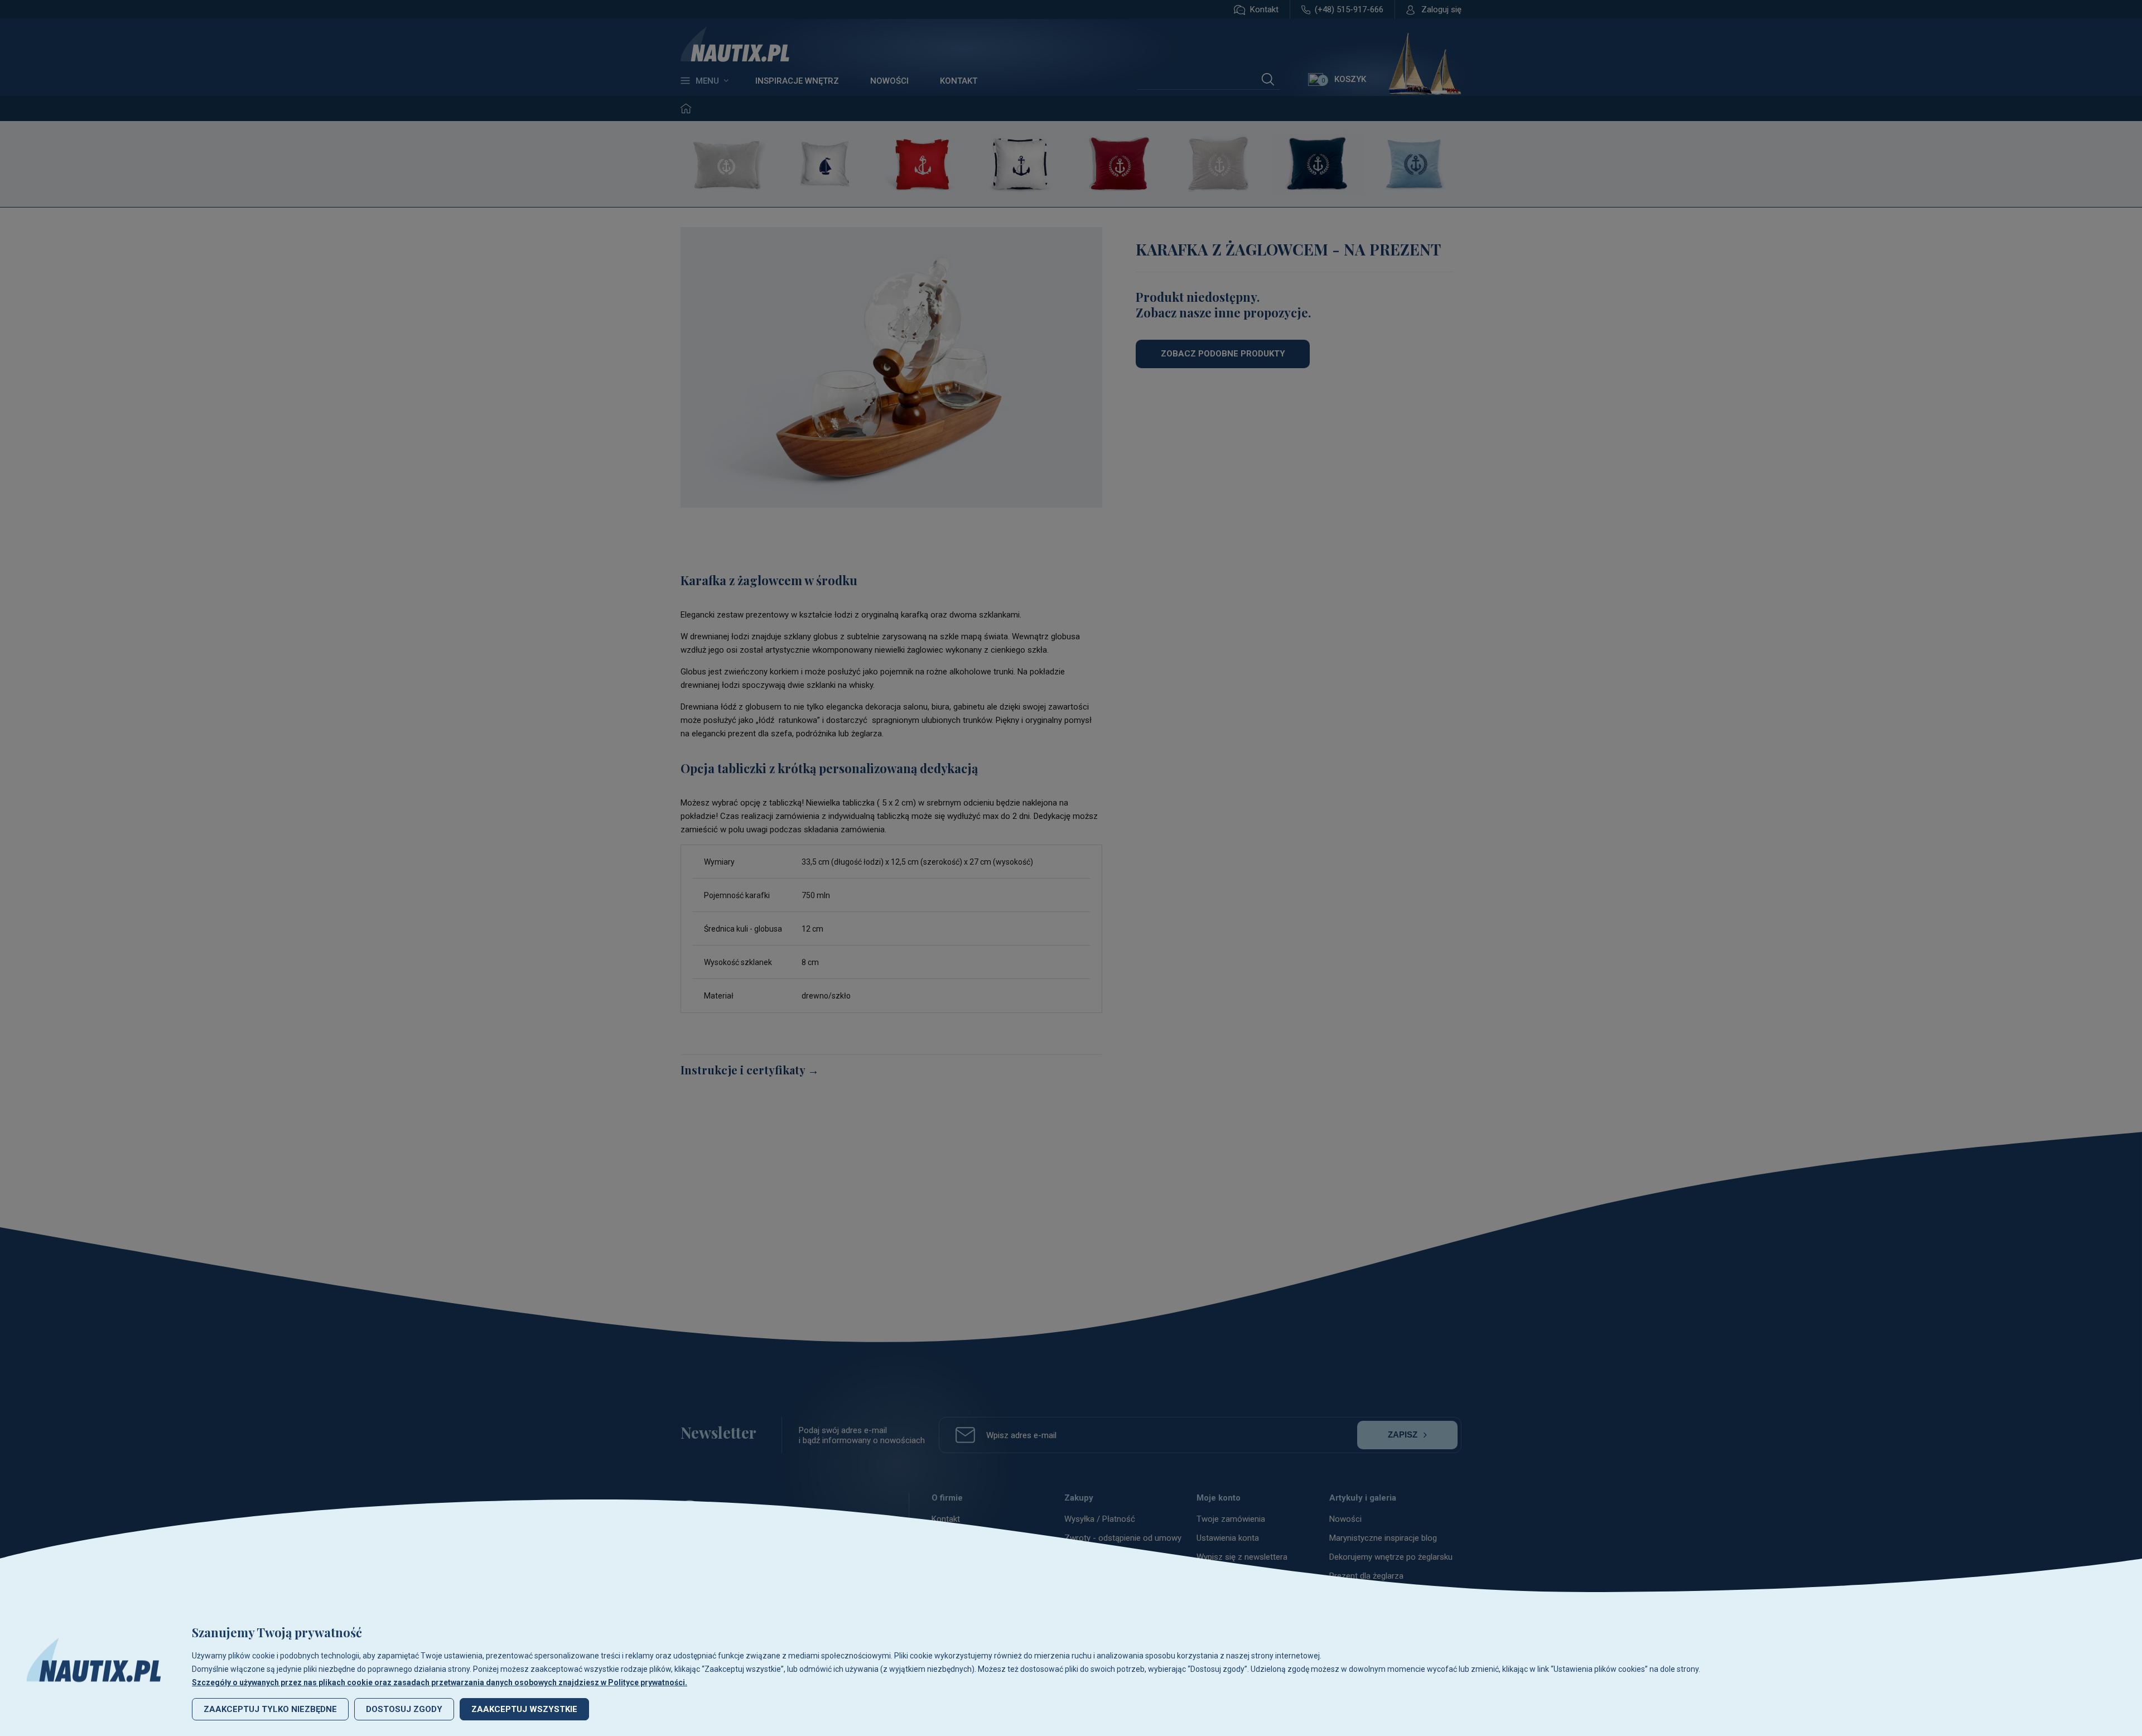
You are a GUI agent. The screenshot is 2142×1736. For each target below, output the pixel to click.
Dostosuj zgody (404, 1709)
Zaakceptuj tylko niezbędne (270, 1709)
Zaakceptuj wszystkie (524, 1709)
